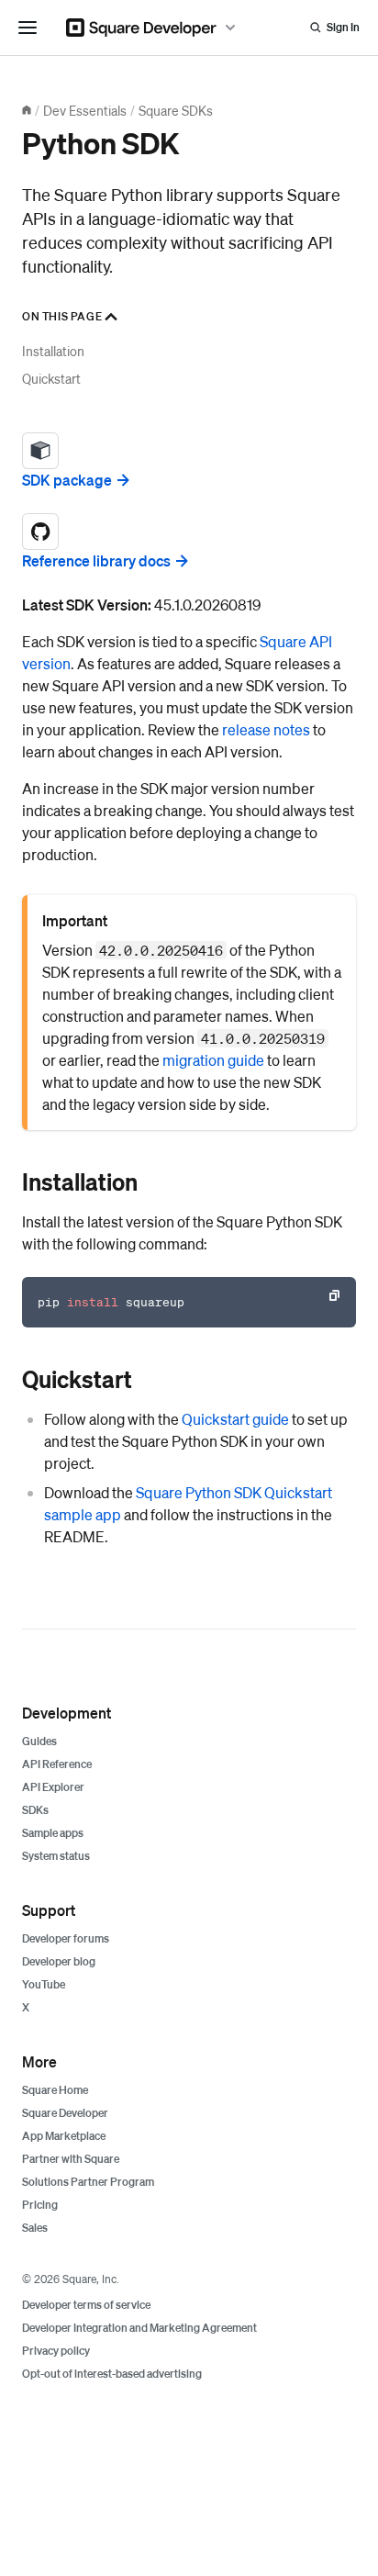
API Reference (57, 1764)
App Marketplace (64, 2136)
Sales (35, 2228)
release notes (266, 729)
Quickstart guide (235, 1419)
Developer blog (59, 1961)
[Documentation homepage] (27, 110)
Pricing (40, 2205)
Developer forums (66, 1938)
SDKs (35, 1810)
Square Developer (65, 2113)
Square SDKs (176, 110)
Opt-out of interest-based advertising (112, 2374)
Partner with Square (71, 2159)
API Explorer (53, 1787)
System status (56, 1856)
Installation (53, 351)
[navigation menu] (28, 28)
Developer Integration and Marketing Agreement (139, 2328)
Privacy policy (56, 2351)
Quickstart (51, 378)
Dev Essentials (85, 110)
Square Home (55, 2090)
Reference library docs (96, 560)
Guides (39, 1741)
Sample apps (53, 1833)
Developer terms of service (86, 2305)
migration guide (213, 1060)
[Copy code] (334, 1295)
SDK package (67, 480)
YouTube (44, 1984)
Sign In (343, 27)
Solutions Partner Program (88, 2182)
